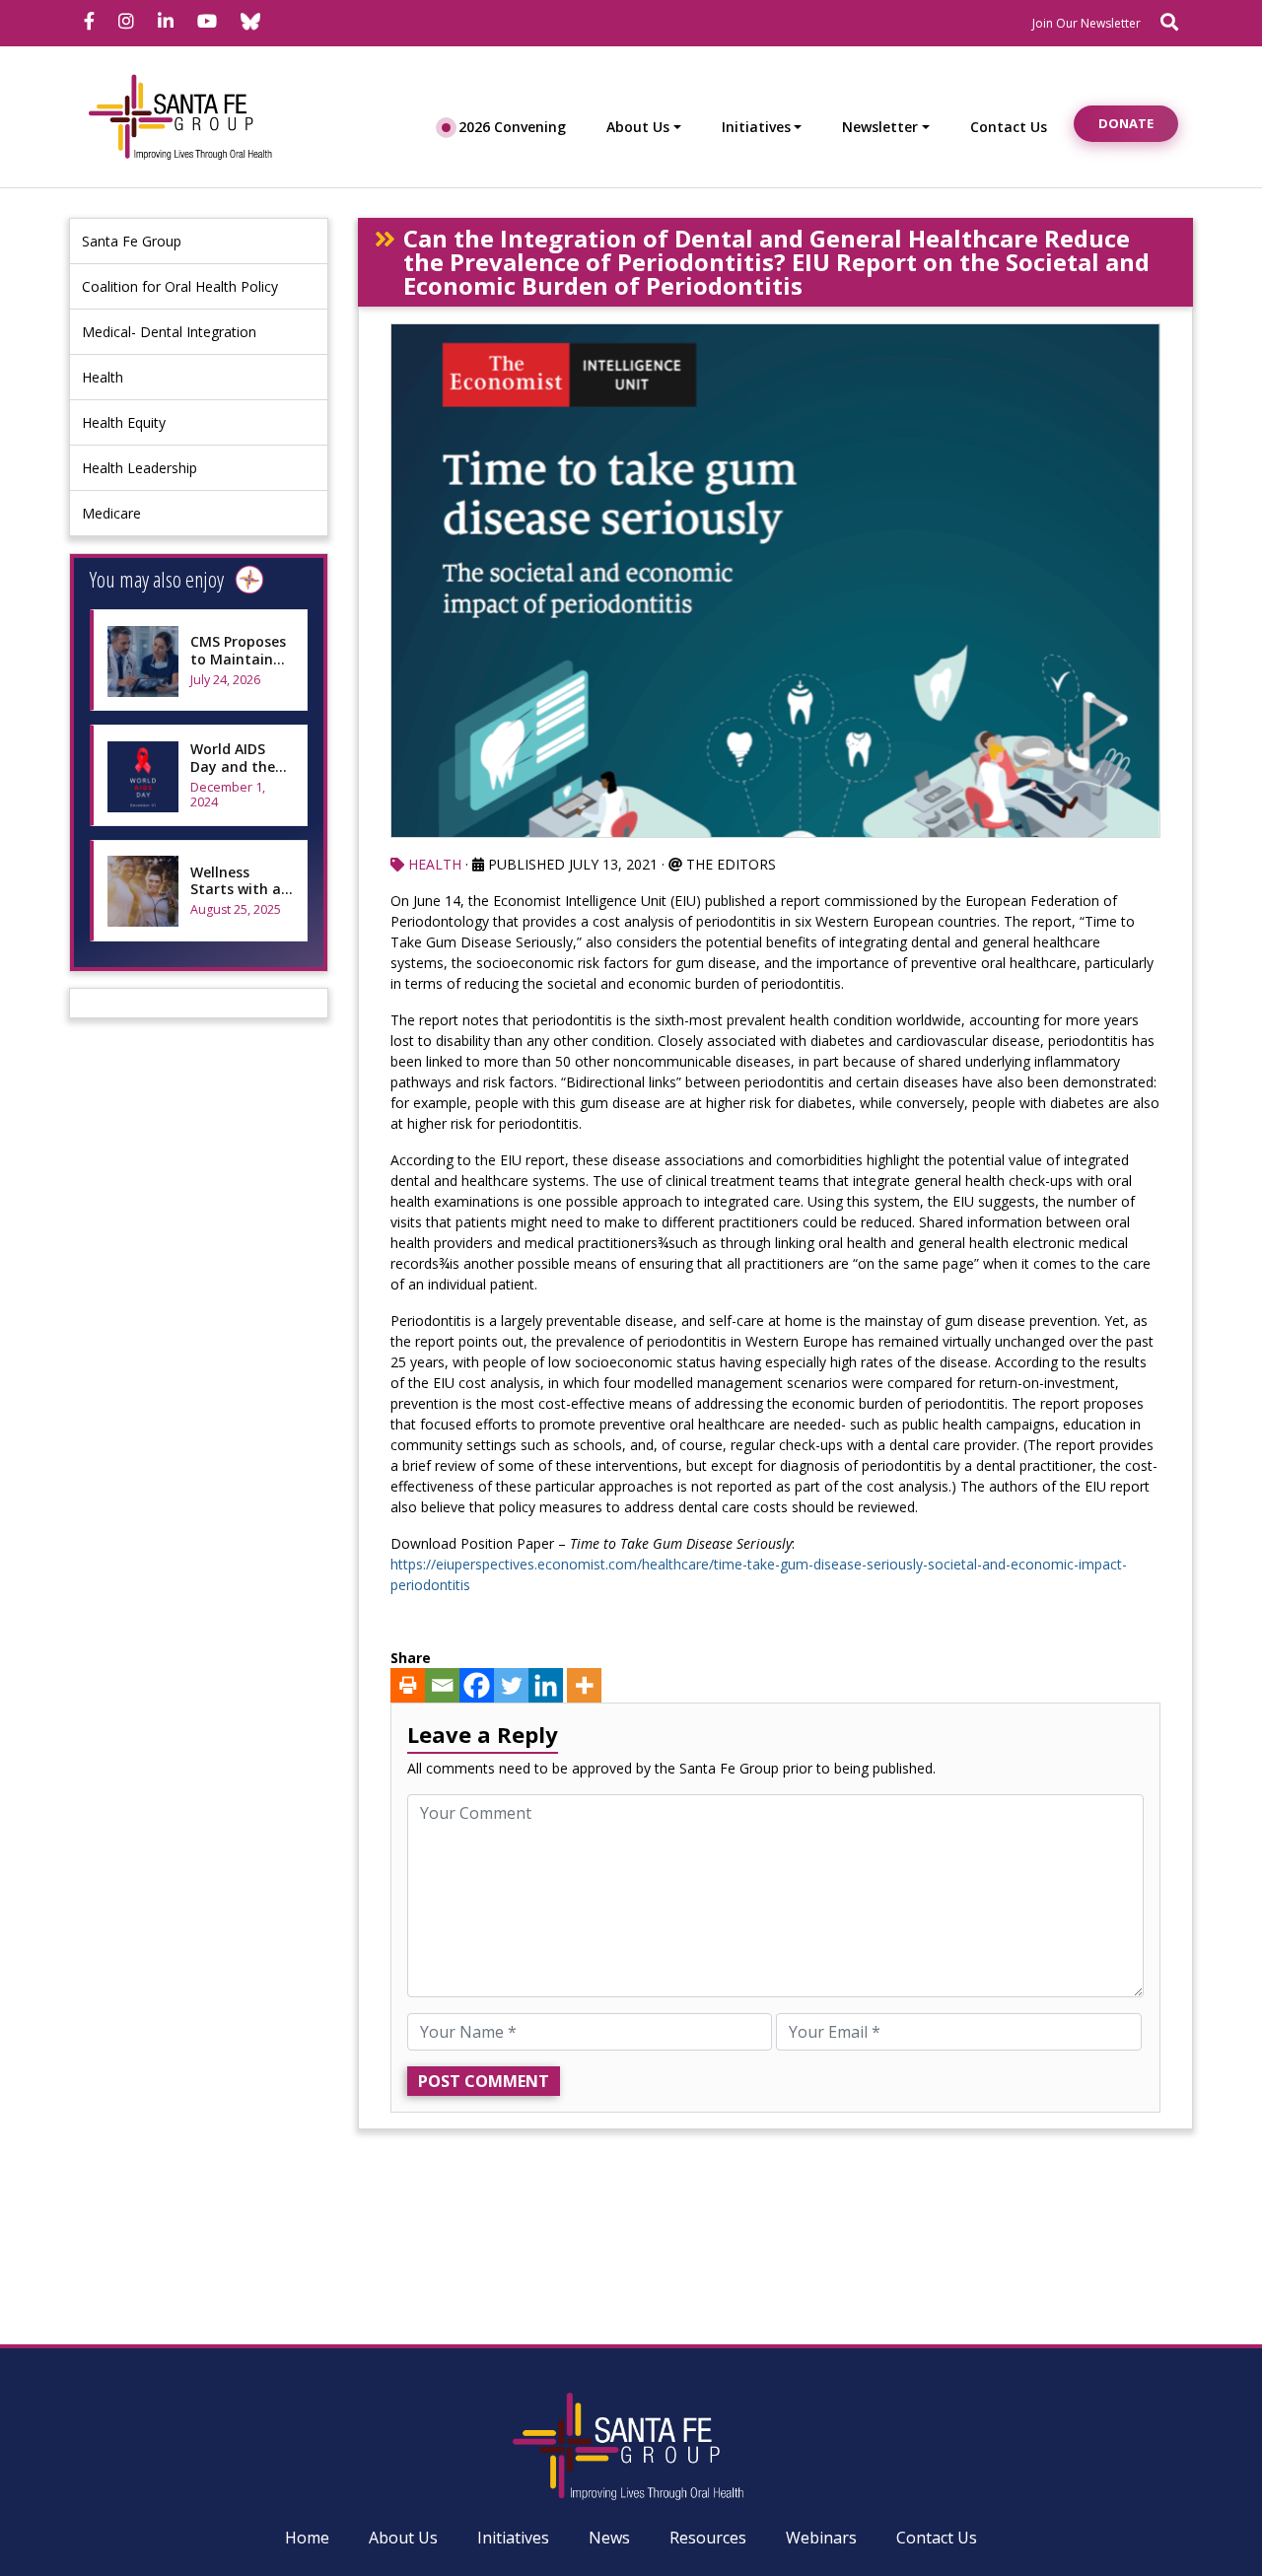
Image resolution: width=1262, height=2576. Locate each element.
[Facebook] (477, 1685)
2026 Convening (512, 127)
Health (103, 377)
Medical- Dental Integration (169, 332)
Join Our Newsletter (1087, 23)
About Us (403, 2538)
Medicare (111, 513)
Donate (1126, 123)
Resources (708, 2538)
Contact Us (1009, 127)
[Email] (442, 1685)
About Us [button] (638, 127)
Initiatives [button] (756, 127)
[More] (584, 1685)
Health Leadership (140, 468)
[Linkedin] (546, 1685)
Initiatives (513, 2538)
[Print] (408, 1685)
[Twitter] (511, 1685)
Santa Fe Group (132, 241)
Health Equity (124, 422)
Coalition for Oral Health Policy (180, 286)
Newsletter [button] (880, 127)
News (609, 2538)
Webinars (821, 2538)
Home (307, 2538)
